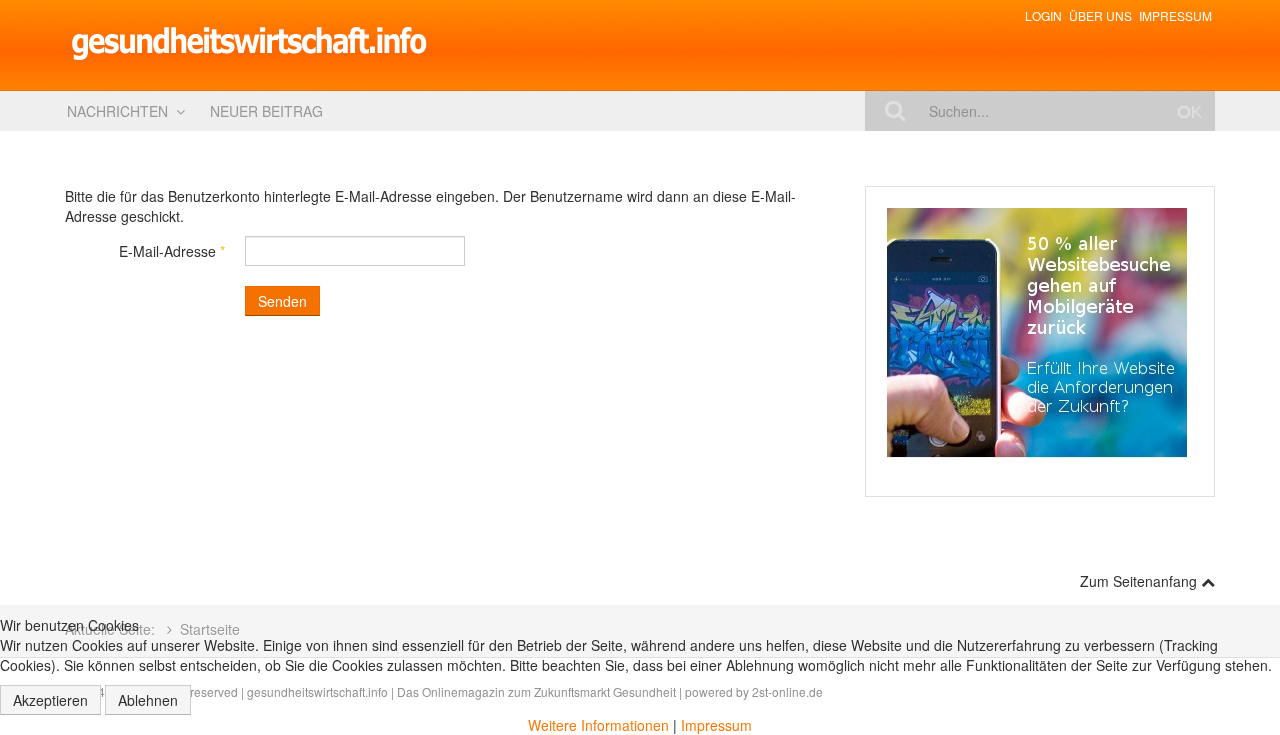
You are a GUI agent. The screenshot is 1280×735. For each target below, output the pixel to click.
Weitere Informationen (598, 725)
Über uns (1100, 15)
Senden (282, 301)
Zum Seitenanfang (1140, 581)
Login (1043, 15)
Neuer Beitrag (266, 111)
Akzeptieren (50, 700)
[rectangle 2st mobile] (1037, 331)
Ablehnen (148, 700)
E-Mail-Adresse (172, 251)
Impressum (1175, 15)
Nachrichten (117, 111)
